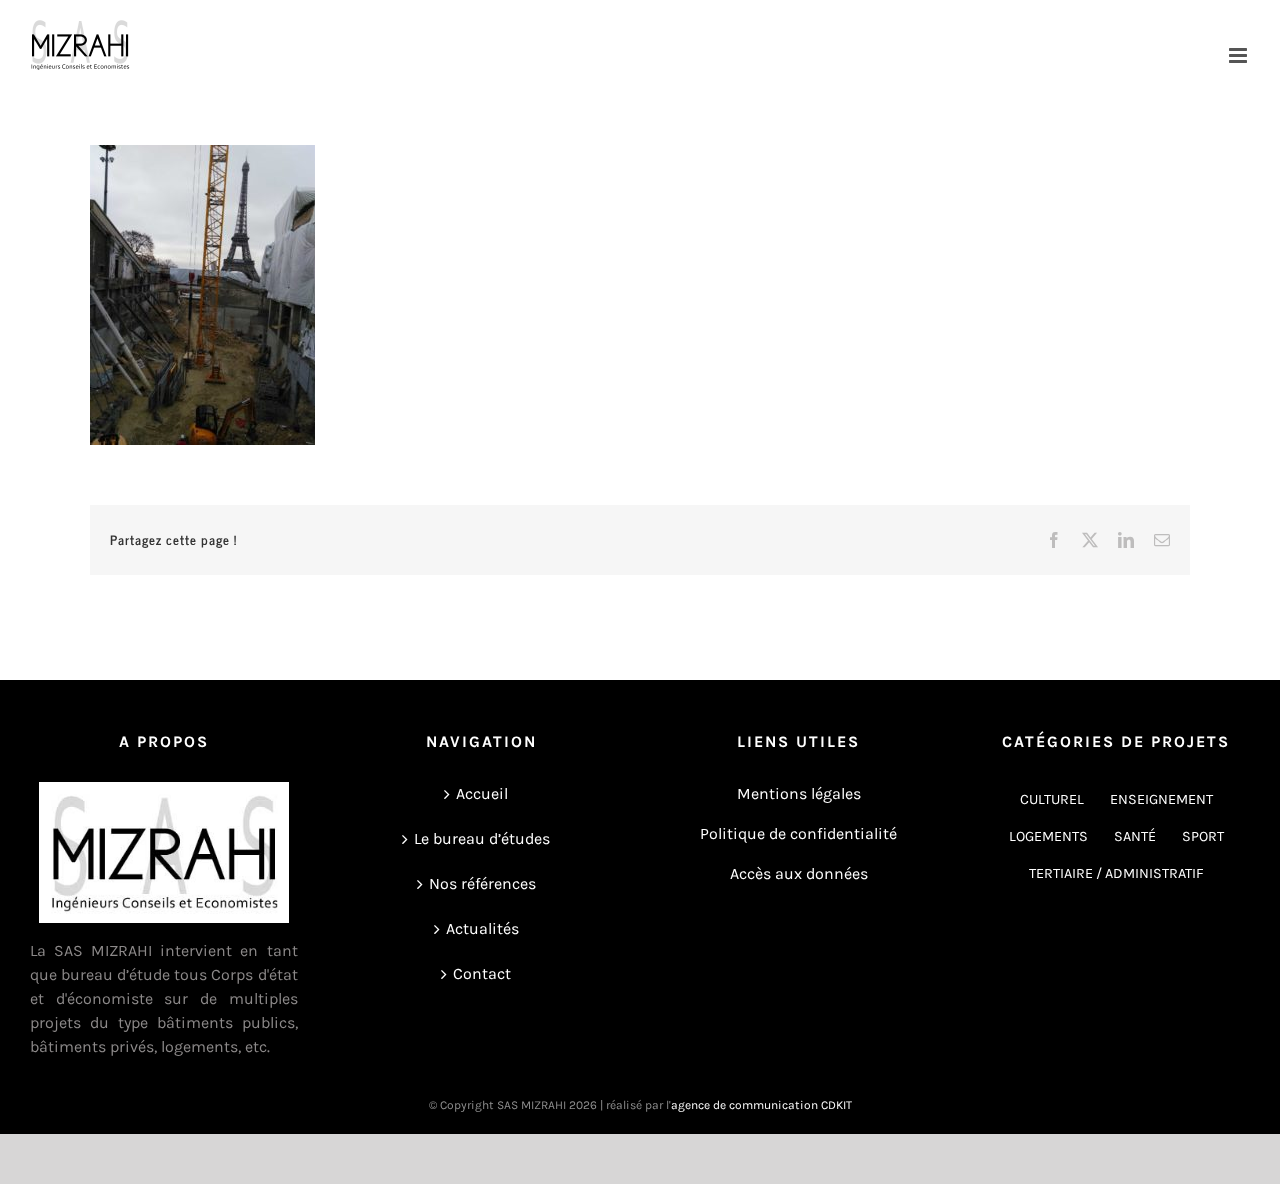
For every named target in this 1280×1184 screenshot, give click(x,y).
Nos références (482, 883)
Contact (482, 973)
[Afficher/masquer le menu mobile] (1239, 55)
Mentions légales (799, 793)
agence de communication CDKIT (761, 1105)
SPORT (1203, 836)
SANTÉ (1135, 836)
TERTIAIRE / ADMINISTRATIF (1116, 873)
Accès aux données (799, 873)
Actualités (482, 928)
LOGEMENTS (1048, 836)
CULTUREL (1052, 799)
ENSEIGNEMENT (1161, 799)
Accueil (482, 793)
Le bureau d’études (482, 838)
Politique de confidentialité (798, 833)
